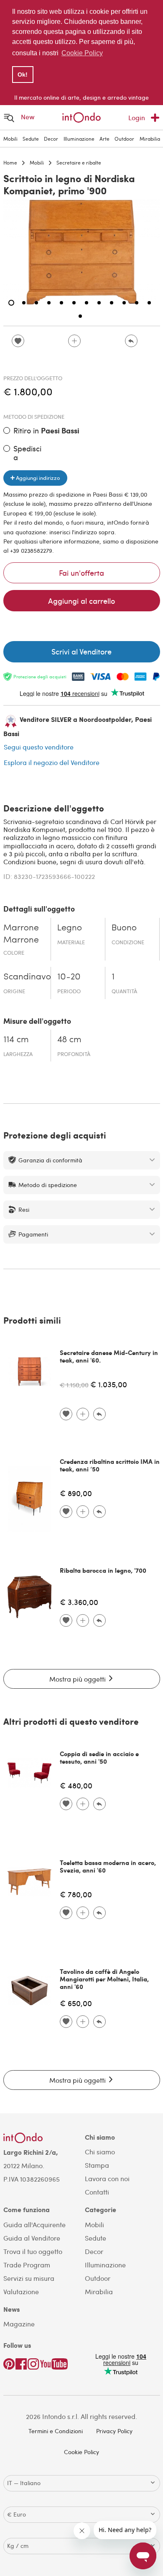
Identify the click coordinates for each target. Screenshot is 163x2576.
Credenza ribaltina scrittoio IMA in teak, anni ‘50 (110, 1465)
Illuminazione (79, 139)
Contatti (97, 2192)
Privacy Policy (114, 2431)
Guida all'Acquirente (34, 2224)
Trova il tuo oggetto (33, 2251)
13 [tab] (80, 316)
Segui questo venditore (39, 747)
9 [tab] (112, 303)
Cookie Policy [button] (82, 53)
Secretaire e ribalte (79, 162)
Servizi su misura (29, 2278)
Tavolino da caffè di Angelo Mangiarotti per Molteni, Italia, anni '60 (104, 1979)
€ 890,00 (76, 1493)
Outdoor (124, 139)
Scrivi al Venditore (81, 651)
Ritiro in (46, 431)
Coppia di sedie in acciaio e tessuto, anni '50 (99, 1757)
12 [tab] (149, 303)
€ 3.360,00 (79, 1602)
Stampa (97, 2165)
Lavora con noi (107, 2178)
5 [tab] (61, 303)
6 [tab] (74, 303)
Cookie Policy (81, 2452)
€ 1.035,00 (109, 1384)
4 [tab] (49, 303)
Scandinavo (27, 977)
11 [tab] (137, 303)
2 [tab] (24, 303)
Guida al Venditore (32, 2238)
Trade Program (27, 2265)
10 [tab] (124, 303)
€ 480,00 (76, 1785)
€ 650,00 (76, 2003)
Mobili (10, 139)
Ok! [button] (23, 75)
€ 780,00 (76, 1894)
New (28, 117)
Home (10, 162)
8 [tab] (99, 303)
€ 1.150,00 (74, 1385)
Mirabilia (150, 139)
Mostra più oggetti (78, 1679)
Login (137, 117)
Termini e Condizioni (56, 2431)
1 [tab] (11, 303)
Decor (51, 139)
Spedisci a (27, 453)
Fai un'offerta (81, 573)
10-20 (69, 977)
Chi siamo (100, 2152)
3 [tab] (36, 303)
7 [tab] (87, 303)
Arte (104, 139)
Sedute (31, 139)
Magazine (19, 2324)
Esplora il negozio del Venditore (52, 762)
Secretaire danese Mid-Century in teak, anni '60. (109, 1356)
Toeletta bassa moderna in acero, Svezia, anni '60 (108, 1866)
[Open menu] (9, 117)
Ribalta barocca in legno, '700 (103, 1570)
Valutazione (21, 2291)
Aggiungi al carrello (81, 601)
